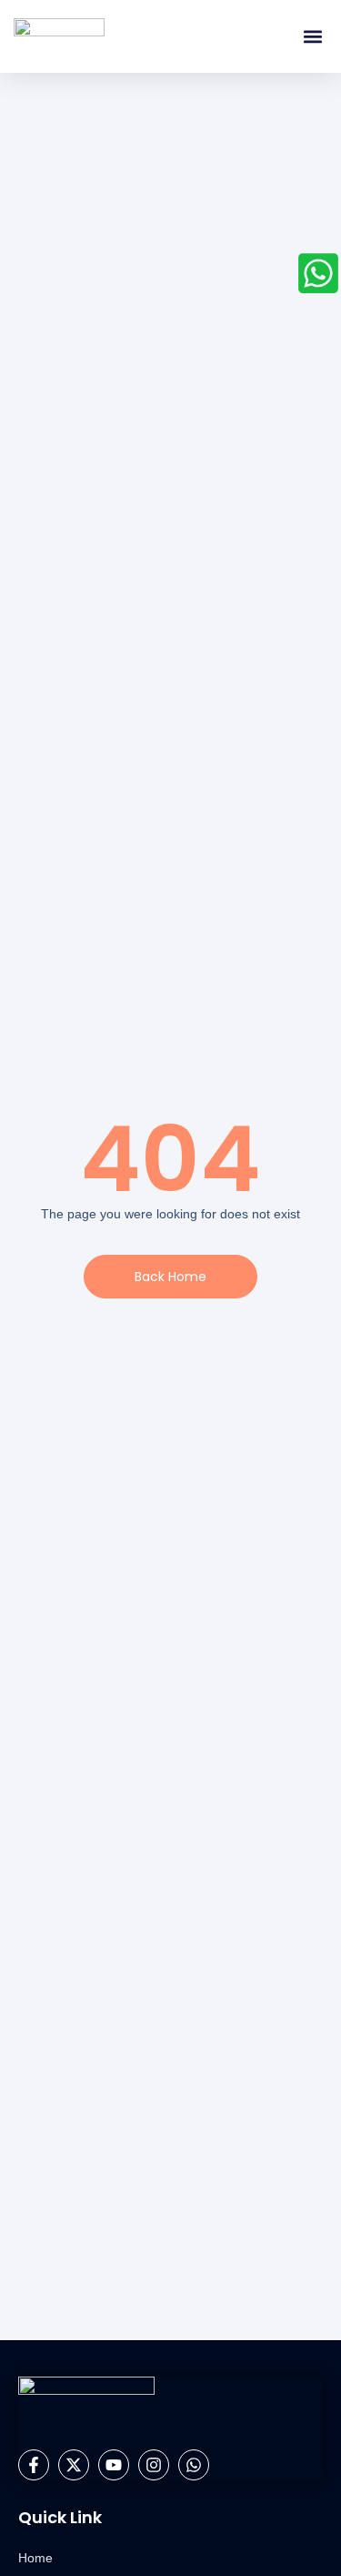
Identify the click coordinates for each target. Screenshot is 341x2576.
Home (35, 2558)
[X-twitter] (74, 2465)
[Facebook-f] (34, 2465)
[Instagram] (154, 2465)
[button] (312, 37)
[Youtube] (114, 2465)
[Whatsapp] (194, 2465)
